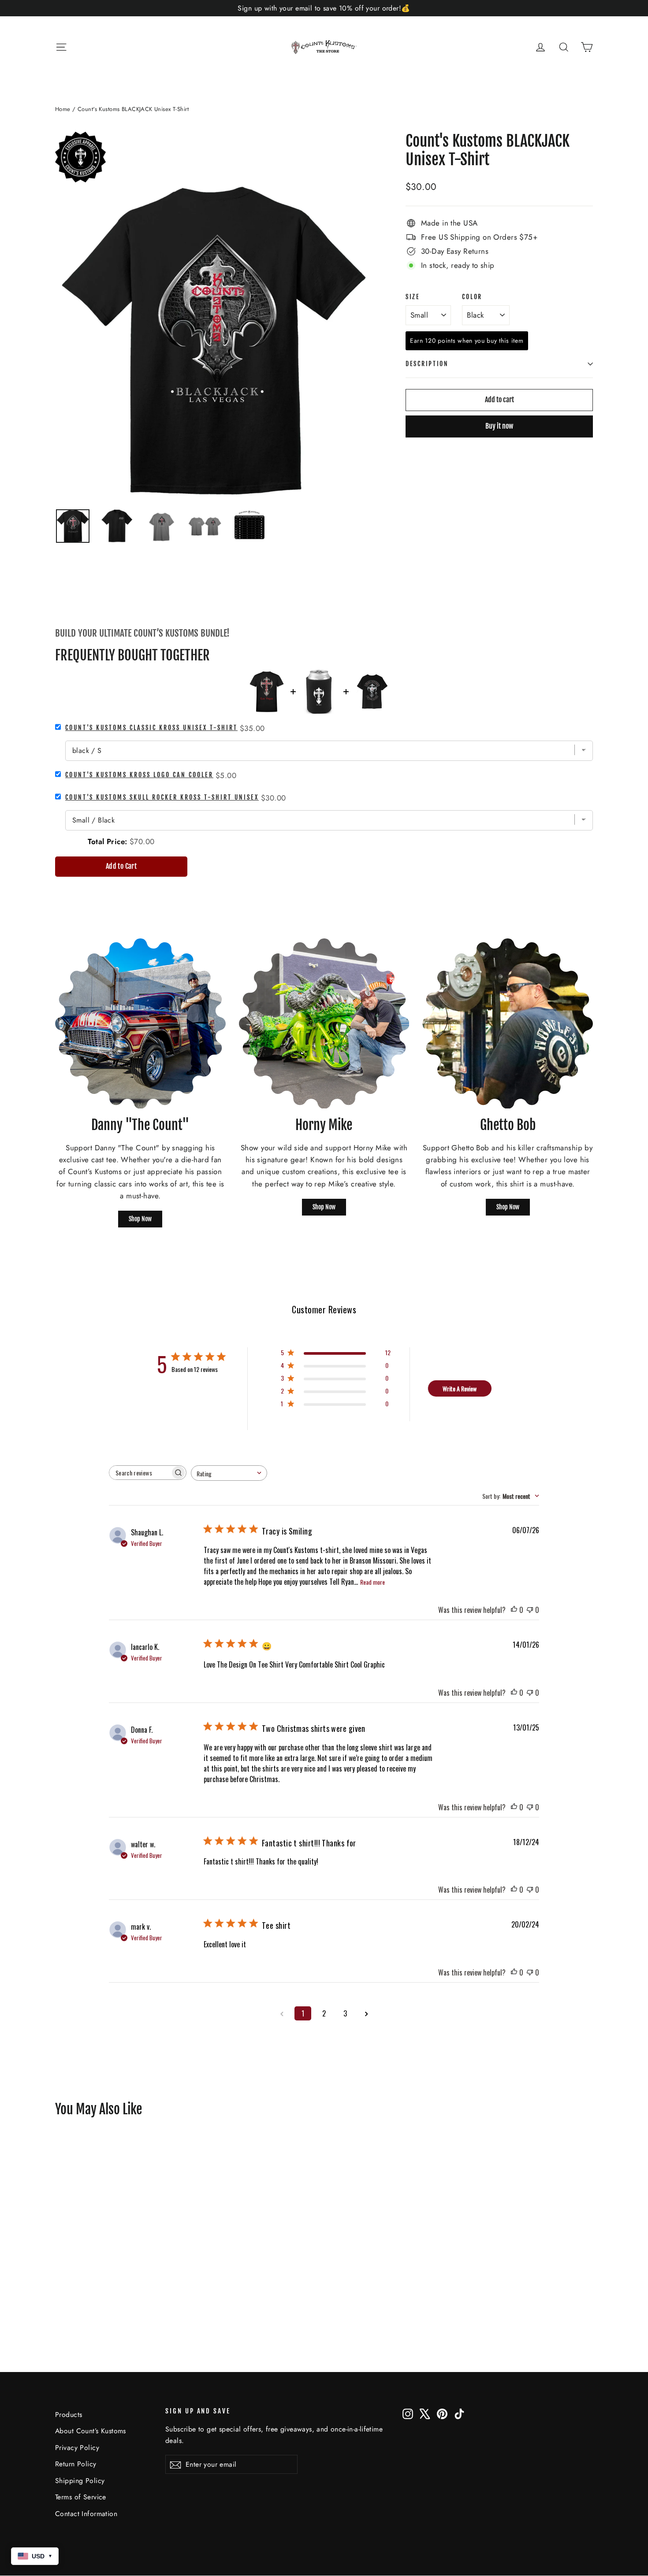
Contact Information (86, 2514)
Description (427, 364)
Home (63, 109)
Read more (372, 1582)
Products (69, 2415)
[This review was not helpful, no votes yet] (530, 1610)
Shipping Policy (80, 2481)
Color (472, 297)
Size (413, 297)
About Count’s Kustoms (91, 2431)
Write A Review (460, 1388)
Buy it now (499, 426)
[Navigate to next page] (366, 2013)
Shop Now (140, 1219)
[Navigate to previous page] (282, 2013)
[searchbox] (140, 1473)
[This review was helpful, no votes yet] (514, 1610)
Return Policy (76, 2464)
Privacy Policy (77, 2448)
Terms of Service (81, 2497)
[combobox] (229, 1473)
